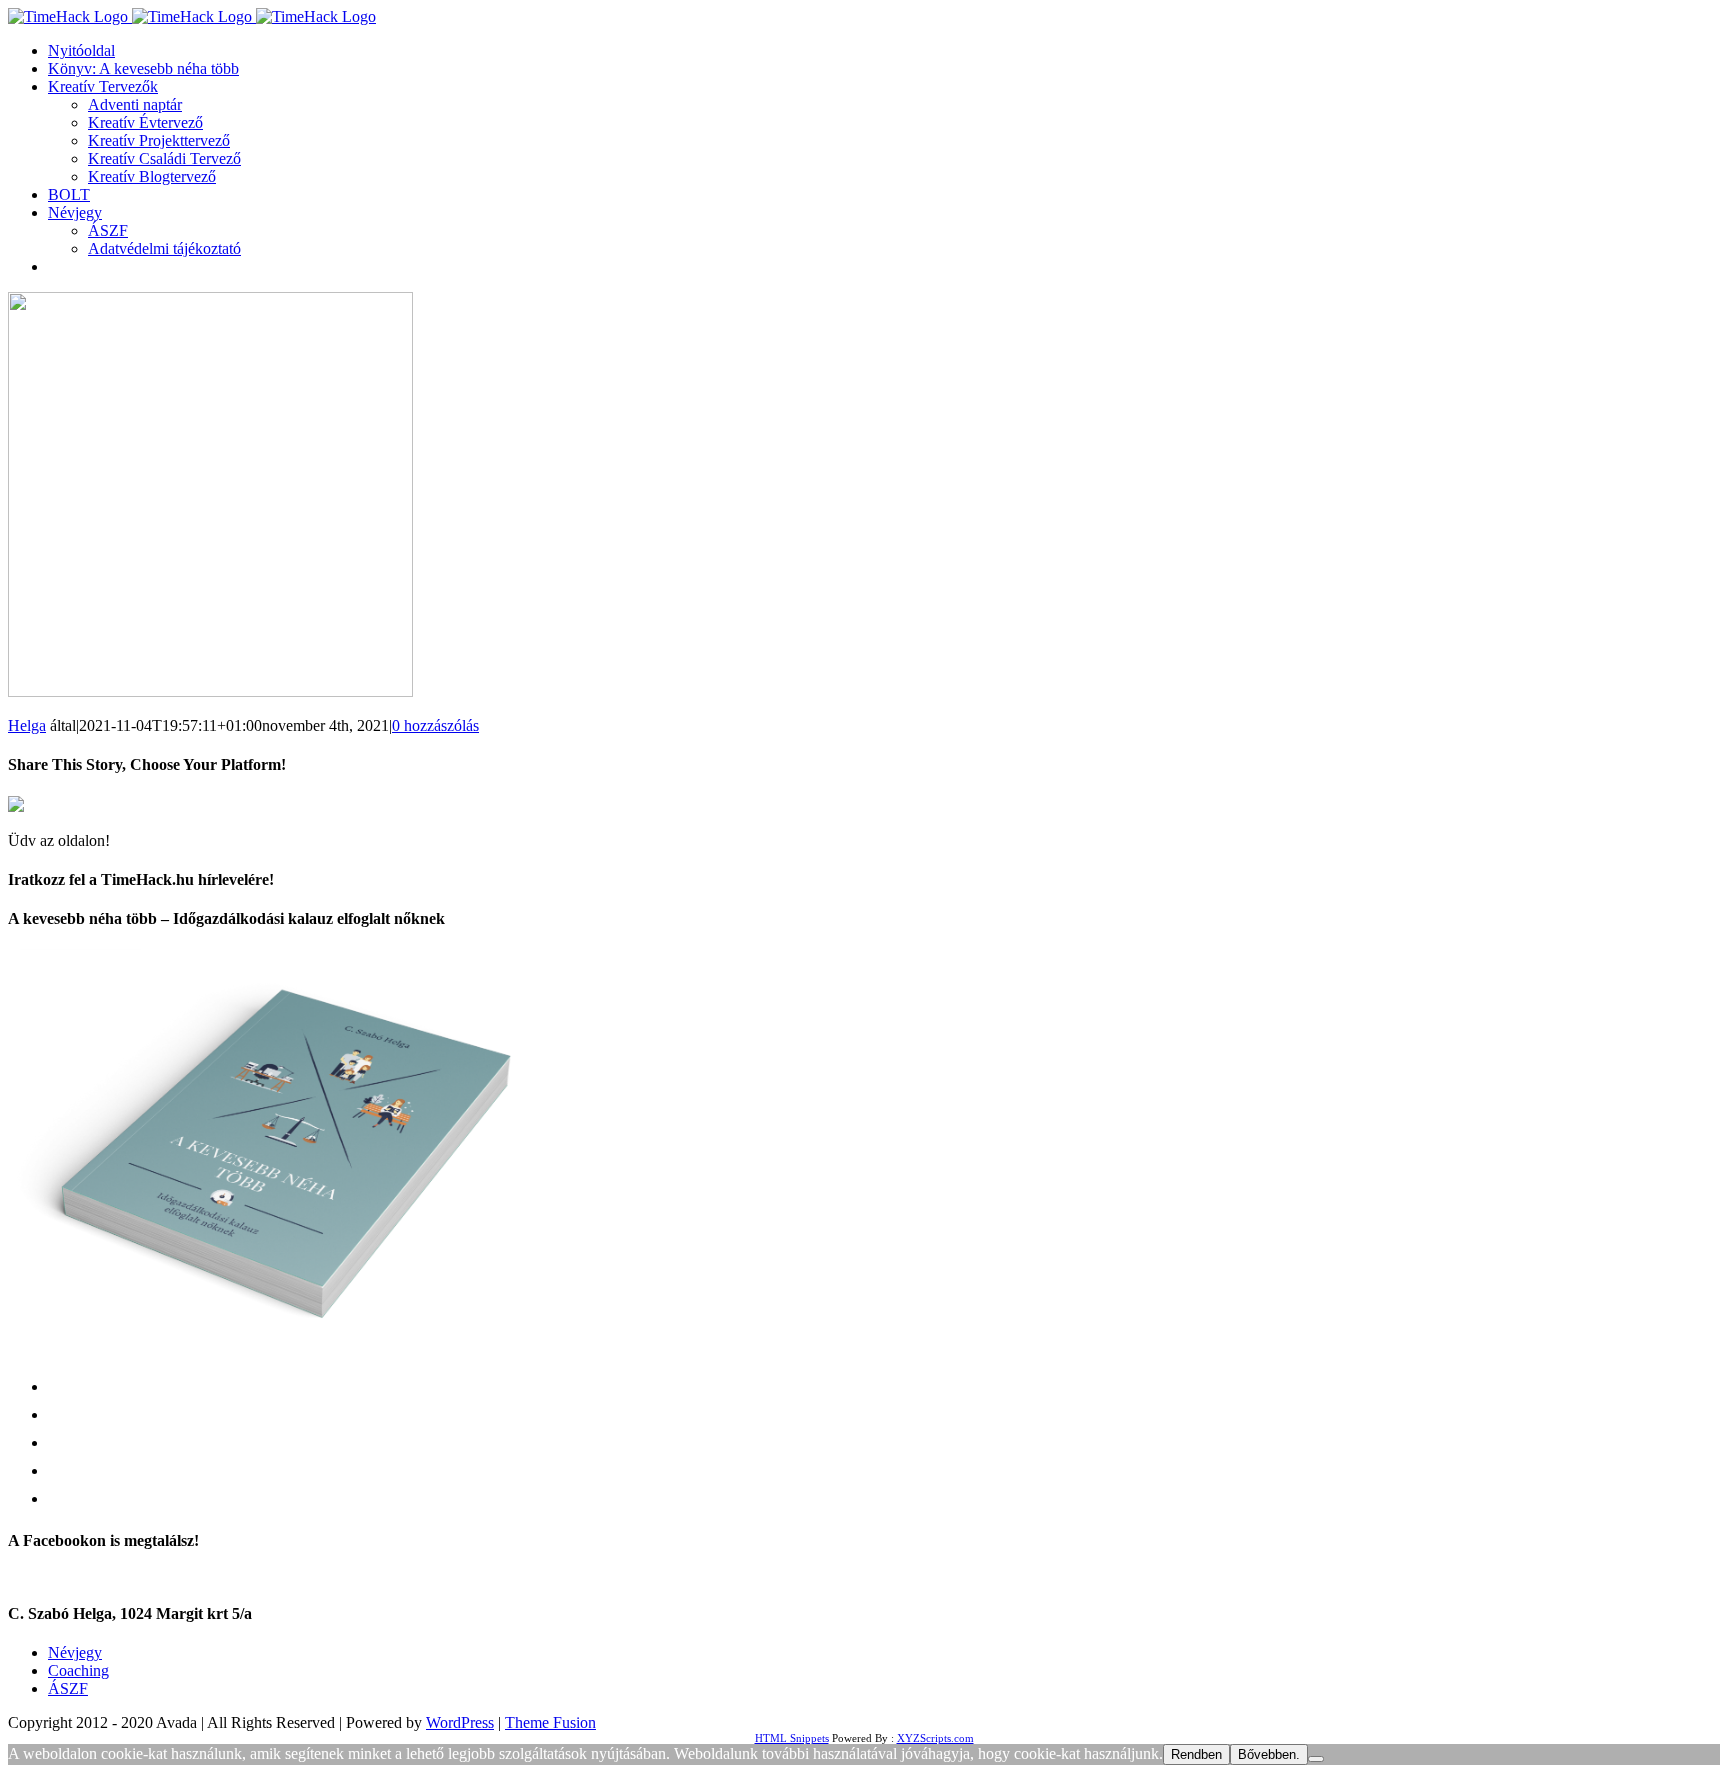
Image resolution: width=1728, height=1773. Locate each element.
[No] (1316, 1759)
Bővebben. (1269, 1754)
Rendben (1196, 1754)
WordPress (460, 1722)
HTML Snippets (792, 1738)
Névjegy (75, 1652)
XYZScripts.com (935, 1738)
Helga (27, 725)
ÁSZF (68, 1688)
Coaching (78, 1670)
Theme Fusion (550, 1722)
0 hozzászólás (435, 725)
